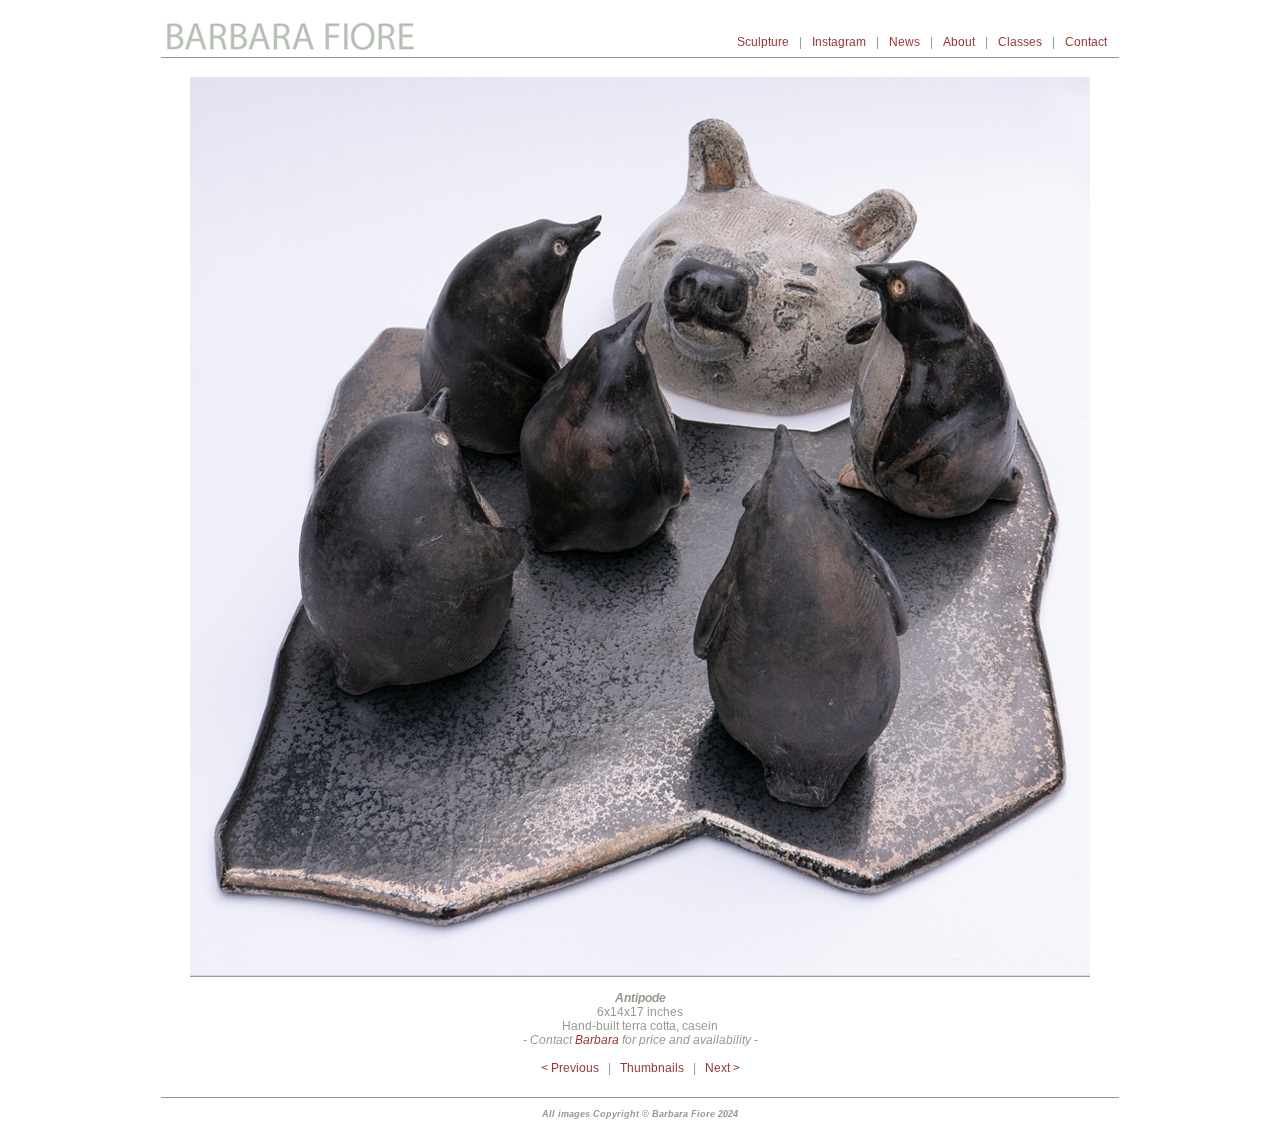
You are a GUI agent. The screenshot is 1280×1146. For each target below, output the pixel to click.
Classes (1020, 42)
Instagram (839, 42)
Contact (1087, 42)
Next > (722, 1068)
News (904, 42)
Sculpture (763, 42)
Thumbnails (652, 1068)
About (959, 42)
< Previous (570, 1068)
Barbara (595, 1040)
